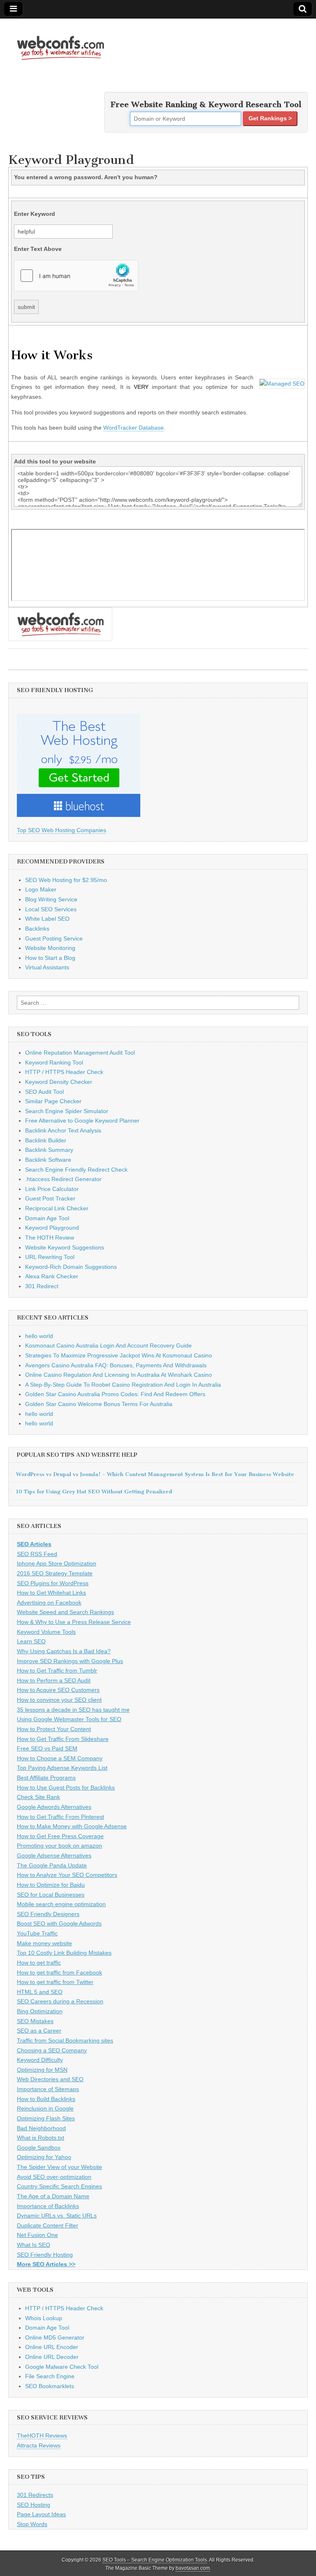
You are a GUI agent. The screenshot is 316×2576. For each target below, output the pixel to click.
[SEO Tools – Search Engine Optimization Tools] (60, 43)
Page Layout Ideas (41, 2514)
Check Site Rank (38, 1797)
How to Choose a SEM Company (60, 1758)
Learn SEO (31, 1641)
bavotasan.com (193, 2568)
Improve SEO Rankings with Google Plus (70, 1661)
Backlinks (37, 929)
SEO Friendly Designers (48, 1914)
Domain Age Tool (47, 1218)
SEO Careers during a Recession (60, 2001)
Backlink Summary (49, 1150)
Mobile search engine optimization (61, 1904)
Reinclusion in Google (45, 2108)
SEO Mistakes (35, 2021)
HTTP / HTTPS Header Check (64, 1072)
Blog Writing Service (51, 899)
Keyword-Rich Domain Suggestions (71, 1267)
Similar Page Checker (53, 1101)
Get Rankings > (270, 118)
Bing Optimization (40, 2011)
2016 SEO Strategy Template (55, 1573)
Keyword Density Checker (59, 1082)
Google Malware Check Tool (62, 2367)
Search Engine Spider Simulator (67, 1111)
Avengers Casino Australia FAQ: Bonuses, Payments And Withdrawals (116, 1365)
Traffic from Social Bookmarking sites (65, 2040)
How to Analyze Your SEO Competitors (67, 1875)
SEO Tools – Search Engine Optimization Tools (155, 2560)
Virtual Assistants (47, 967)
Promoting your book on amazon (59, 1846)
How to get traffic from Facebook (59, 1972)
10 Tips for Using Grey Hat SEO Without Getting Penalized (94, 1492)
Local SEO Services (51, 909)
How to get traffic (39, 1963)
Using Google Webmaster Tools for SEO (69, 1719)
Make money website (44, 1943)
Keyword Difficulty (40, 2060)
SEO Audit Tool (44, 1092)
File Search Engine (50, 2376)
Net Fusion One (37, 2235)
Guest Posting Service (54, 938)
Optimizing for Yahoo (44, 2157)
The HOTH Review (50, 1238)
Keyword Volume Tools (46, 1632)
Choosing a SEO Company (52, 2050)
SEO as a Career (39, 2031)
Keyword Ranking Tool (54, 1062)
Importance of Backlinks (48, 2206)
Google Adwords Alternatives (54, 1807)
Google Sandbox (39, 2148)
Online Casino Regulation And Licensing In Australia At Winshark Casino (118, 1375)
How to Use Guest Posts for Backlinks (66, 1788)
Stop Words (32, 2524)
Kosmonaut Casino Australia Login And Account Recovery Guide (108, 1345)
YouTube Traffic (37, 1933)
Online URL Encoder (52, 2347)
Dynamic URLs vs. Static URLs (57, 2216)
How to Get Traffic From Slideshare (63, 1739)
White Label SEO (47, 919)
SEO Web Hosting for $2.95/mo (66, 880)
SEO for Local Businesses (51, 1895)
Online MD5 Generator (55, 2337)
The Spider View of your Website (59, 2167)
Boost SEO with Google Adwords (59, 1923)
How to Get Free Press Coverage (60, 1836)
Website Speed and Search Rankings (65, 1612)
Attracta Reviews (39, 2445)
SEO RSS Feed (37, 1554)
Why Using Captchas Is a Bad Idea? (64, 1651)
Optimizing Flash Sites (46, 2118)
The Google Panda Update (52, 1865)
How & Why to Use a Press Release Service (74, 1622)
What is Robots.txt (41, 2138)
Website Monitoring (50, 948)
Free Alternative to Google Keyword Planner (82, 1121)
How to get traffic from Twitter (55, 1982)
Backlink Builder (46, 1140)
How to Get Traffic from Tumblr (57, 1671)
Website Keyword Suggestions (65, 1247)
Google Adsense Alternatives (54, 1855)
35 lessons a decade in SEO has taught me (73, 1710)
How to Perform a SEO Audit (54, 1680)
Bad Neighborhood (41, 2128)
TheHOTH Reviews (42, 2436)
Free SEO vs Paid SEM (47, 1748)
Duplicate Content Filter (48, 2225)
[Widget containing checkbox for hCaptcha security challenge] (76, 276)
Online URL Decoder (52, 2357)
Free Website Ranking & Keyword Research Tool (206, 104)
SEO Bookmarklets (50, 2386)
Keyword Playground (52, 1228)
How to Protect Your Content (54, 1729)
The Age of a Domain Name (53, 2196)
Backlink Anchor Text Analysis (63, 1130)
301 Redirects (35, 2495)
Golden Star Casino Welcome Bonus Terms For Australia (99, 1404)
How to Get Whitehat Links (51, 1593)
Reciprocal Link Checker (57, 1208)
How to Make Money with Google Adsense (72, 1826)
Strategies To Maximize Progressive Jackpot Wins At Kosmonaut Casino (118, 1355)
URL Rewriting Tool (50, 1257)
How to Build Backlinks (46, 2099)
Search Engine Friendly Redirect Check (76, 1170)
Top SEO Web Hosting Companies (62, 830)
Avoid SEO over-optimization (54, 2177)
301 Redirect (42, 1286)
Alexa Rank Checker (52, 1276)
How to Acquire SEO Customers (58, 1690)
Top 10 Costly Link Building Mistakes (64, 1953)
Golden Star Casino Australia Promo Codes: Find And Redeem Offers (115, 1394)
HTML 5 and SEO (40, 1992)
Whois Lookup (44, 2318)
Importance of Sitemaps (48, 2089)
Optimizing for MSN (42, 2070)
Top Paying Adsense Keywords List (62, 1768)
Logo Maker (41, 889)
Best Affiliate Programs (46, 1778)
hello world (39, 1336)
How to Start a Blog (50, 958)
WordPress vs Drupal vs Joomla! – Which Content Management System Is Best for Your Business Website (155, 1474)
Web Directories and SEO (50, 2079)
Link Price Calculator (52, 1189)
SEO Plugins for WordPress (53, 1583)
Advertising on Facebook (49, 1603)
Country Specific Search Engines (59, 2186)
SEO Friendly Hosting (45, 2255)
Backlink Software (48, 1160)
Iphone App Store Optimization (57, 1563)
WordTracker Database (134, 428)
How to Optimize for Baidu (51, 1885)
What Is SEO (34, 2245)
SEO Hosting (34, 2505)
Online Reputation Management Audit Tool (80, 1053)
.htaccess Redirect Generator (63, 1179)
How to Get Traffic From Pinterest (60, 1817)
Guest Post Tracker (50, 1198)
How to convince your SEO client (59, 1700)
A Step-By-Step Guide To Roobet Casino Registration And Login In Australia (123, 1385)
